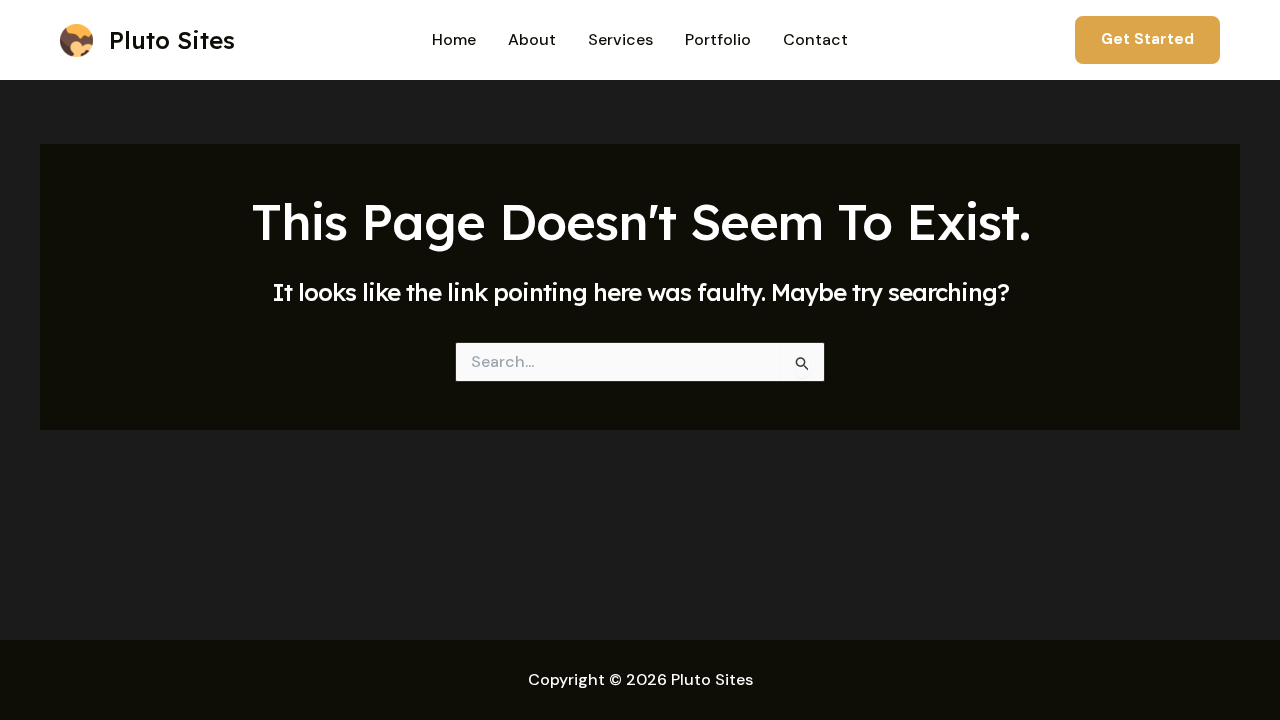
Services (620, 39)
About (532, 39)
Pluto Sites (172, 40)
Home (454, 39)
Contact (815, 39)
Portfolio (718, 39)
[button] (1147, 39)
